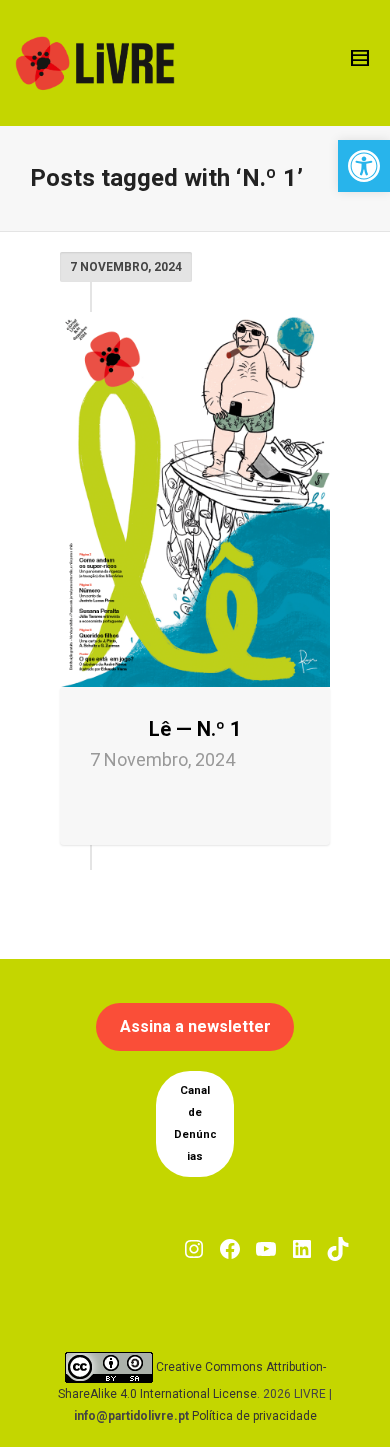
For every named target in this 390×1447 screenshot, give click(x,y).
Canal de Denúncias (195, 1123)
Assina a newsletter (195, 1026)
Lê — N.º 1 (195, 729)
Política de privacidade (254, 1416)
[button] (364, 166)
